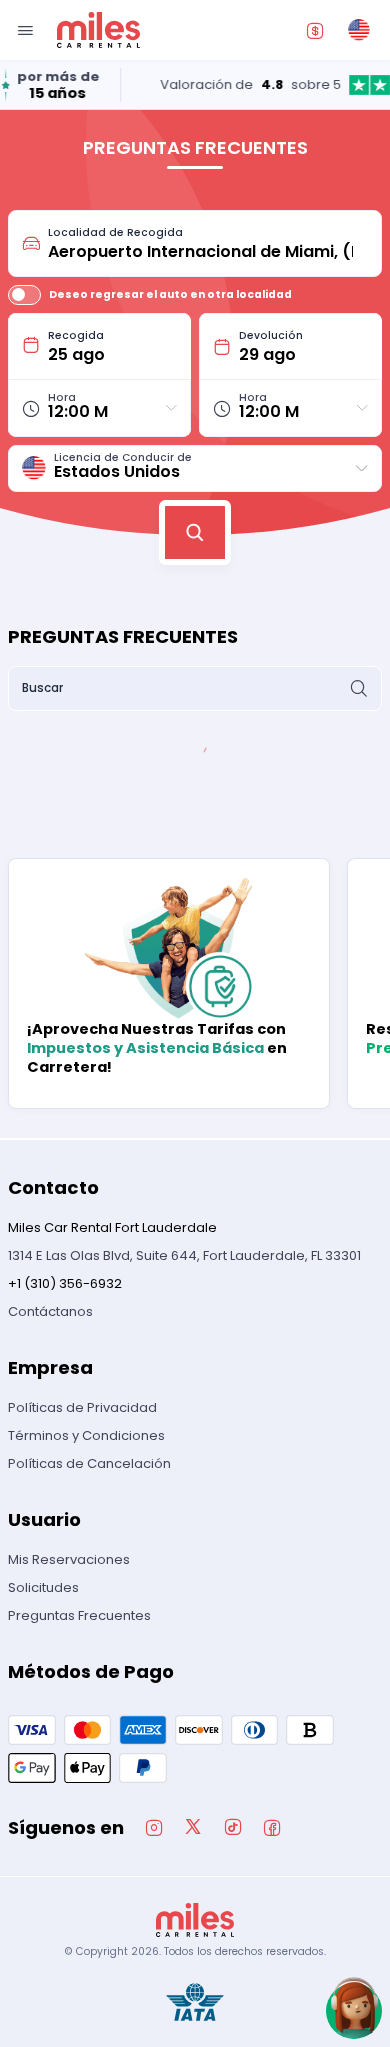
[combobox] (208, 243)
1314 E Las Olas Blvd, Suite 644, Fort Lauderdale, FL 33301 (184, 1255)
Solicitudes (43, 1587)
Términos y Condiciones (86, 1435)
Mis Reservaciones (69, 1559)
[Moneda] (315, 30)
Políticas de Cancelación (89, 1463)
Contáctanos (50, 1311)
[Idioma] (359, 30)
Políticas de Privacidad (82, 1407)
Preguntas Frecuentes (79, 1615)
